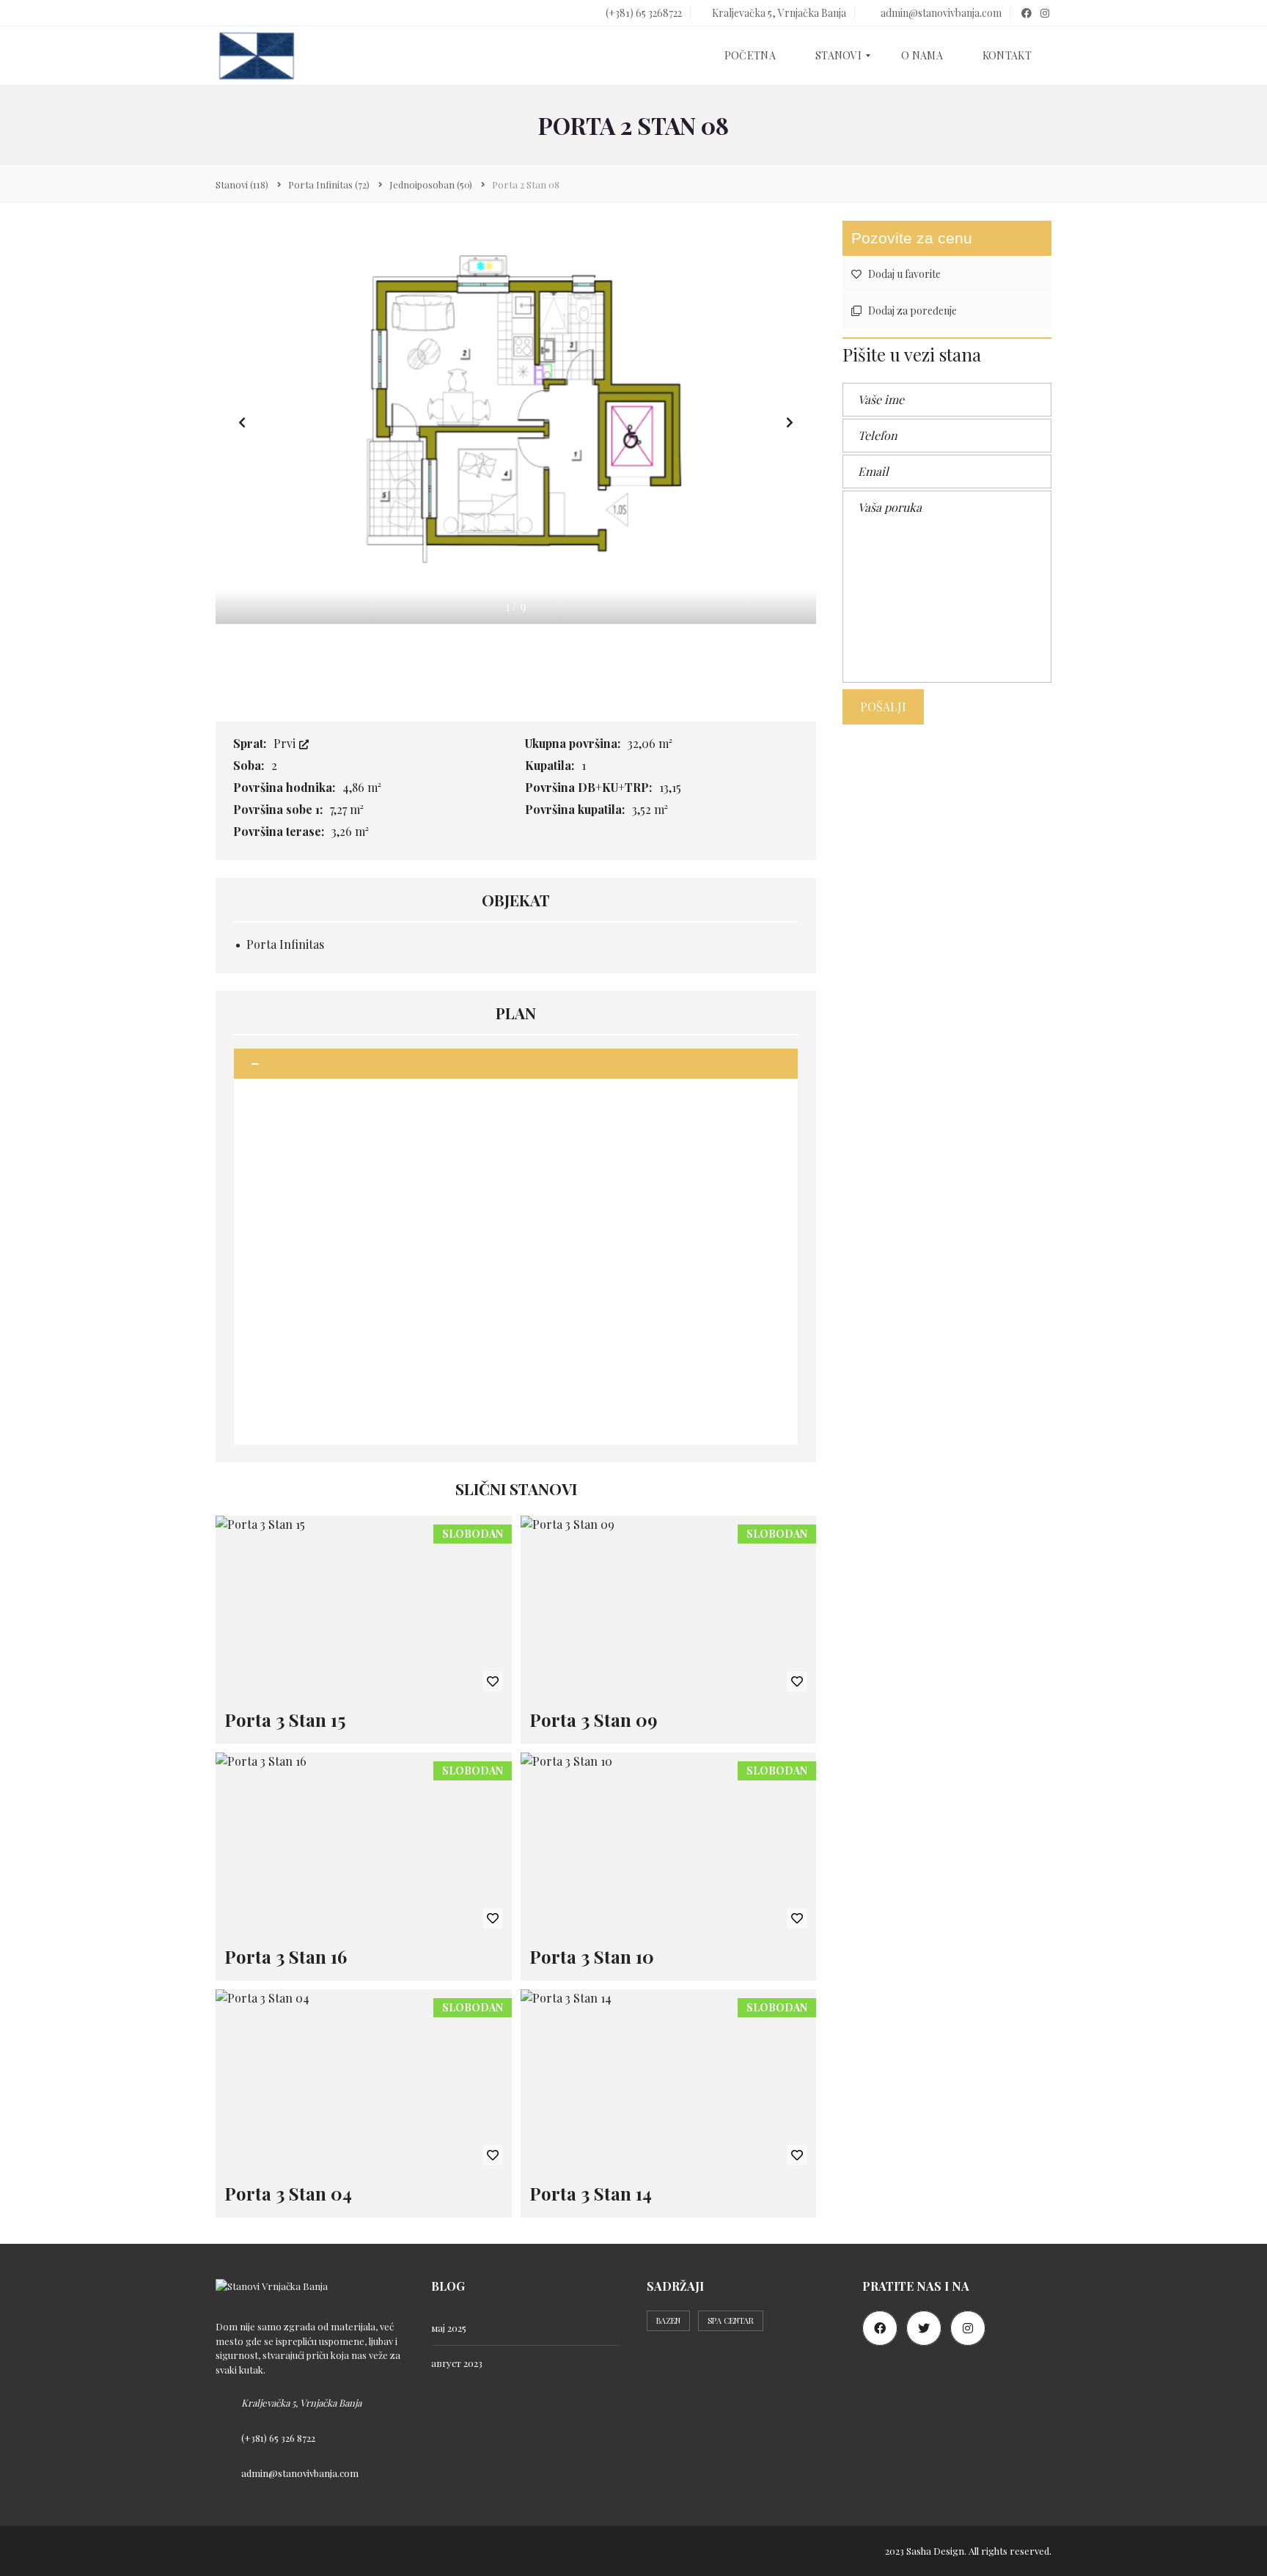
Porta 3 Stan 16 (286, 1956)
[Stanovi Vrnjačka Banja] (257, 56)
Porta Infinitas (285, 944)
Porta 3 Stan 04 (288, 2193)
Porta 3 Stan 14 (591, 2193)
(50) (431, 184)
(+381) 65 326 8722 (278, 2438)
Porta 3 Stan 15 (285, 1720)
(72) (329, 184)
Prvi (286, 743)
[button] (790, 422)
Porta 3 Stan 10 (592, 1956)
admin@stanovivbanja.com (940, 13)
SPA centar (731, 2320)
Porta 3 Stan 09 (594, 1720)
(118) (242, 184)
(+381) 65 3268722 (643, 13)
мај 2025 (449, 2328)
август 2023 (457, 2363)
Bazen (668, 2320)
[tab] (516, 1064)
